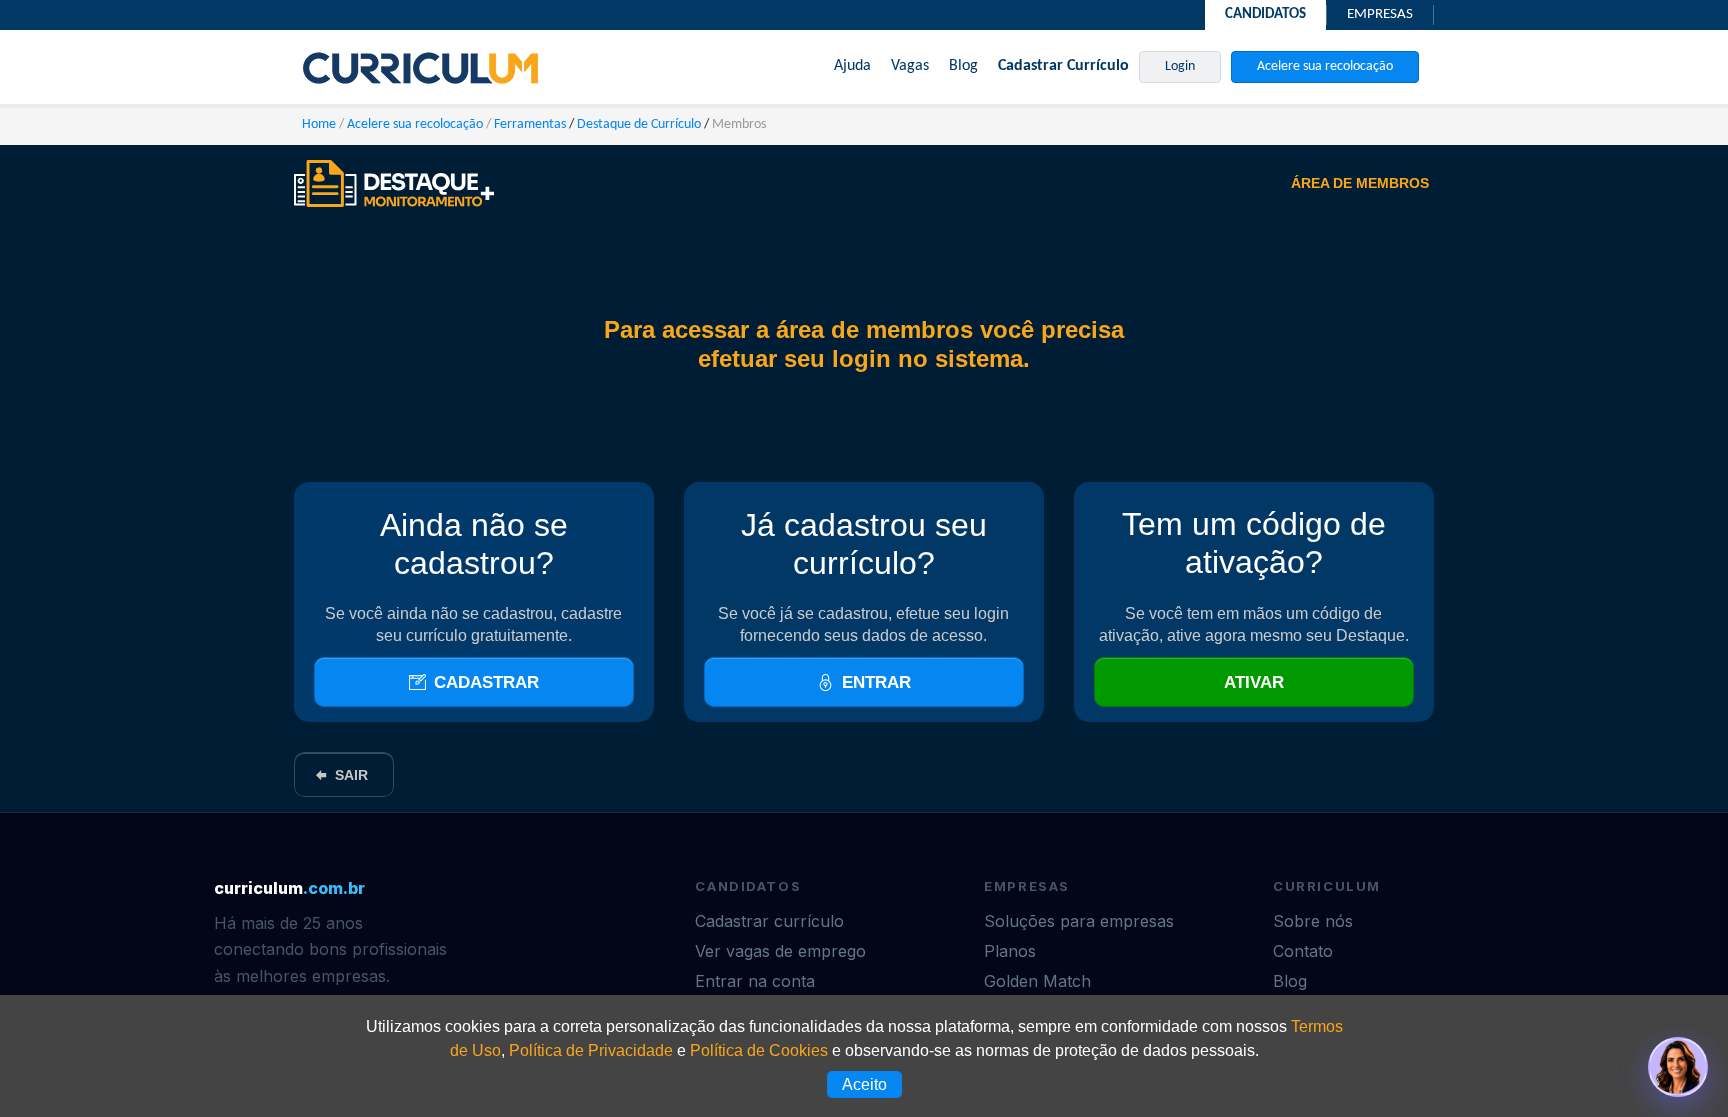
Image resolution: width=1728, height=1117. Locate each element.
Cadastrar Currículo (1063, 66)
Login (1180, 66)
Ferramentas (530, 124)
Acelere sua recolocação (1325, 66)
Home (319, 124)
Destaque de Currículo (639, 124)
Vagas (910, 66)
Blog (963, 66)
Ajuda (852, 66)
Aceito (864, 1084)
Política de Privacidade (591, 1050)
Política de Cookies (759, 1050)
